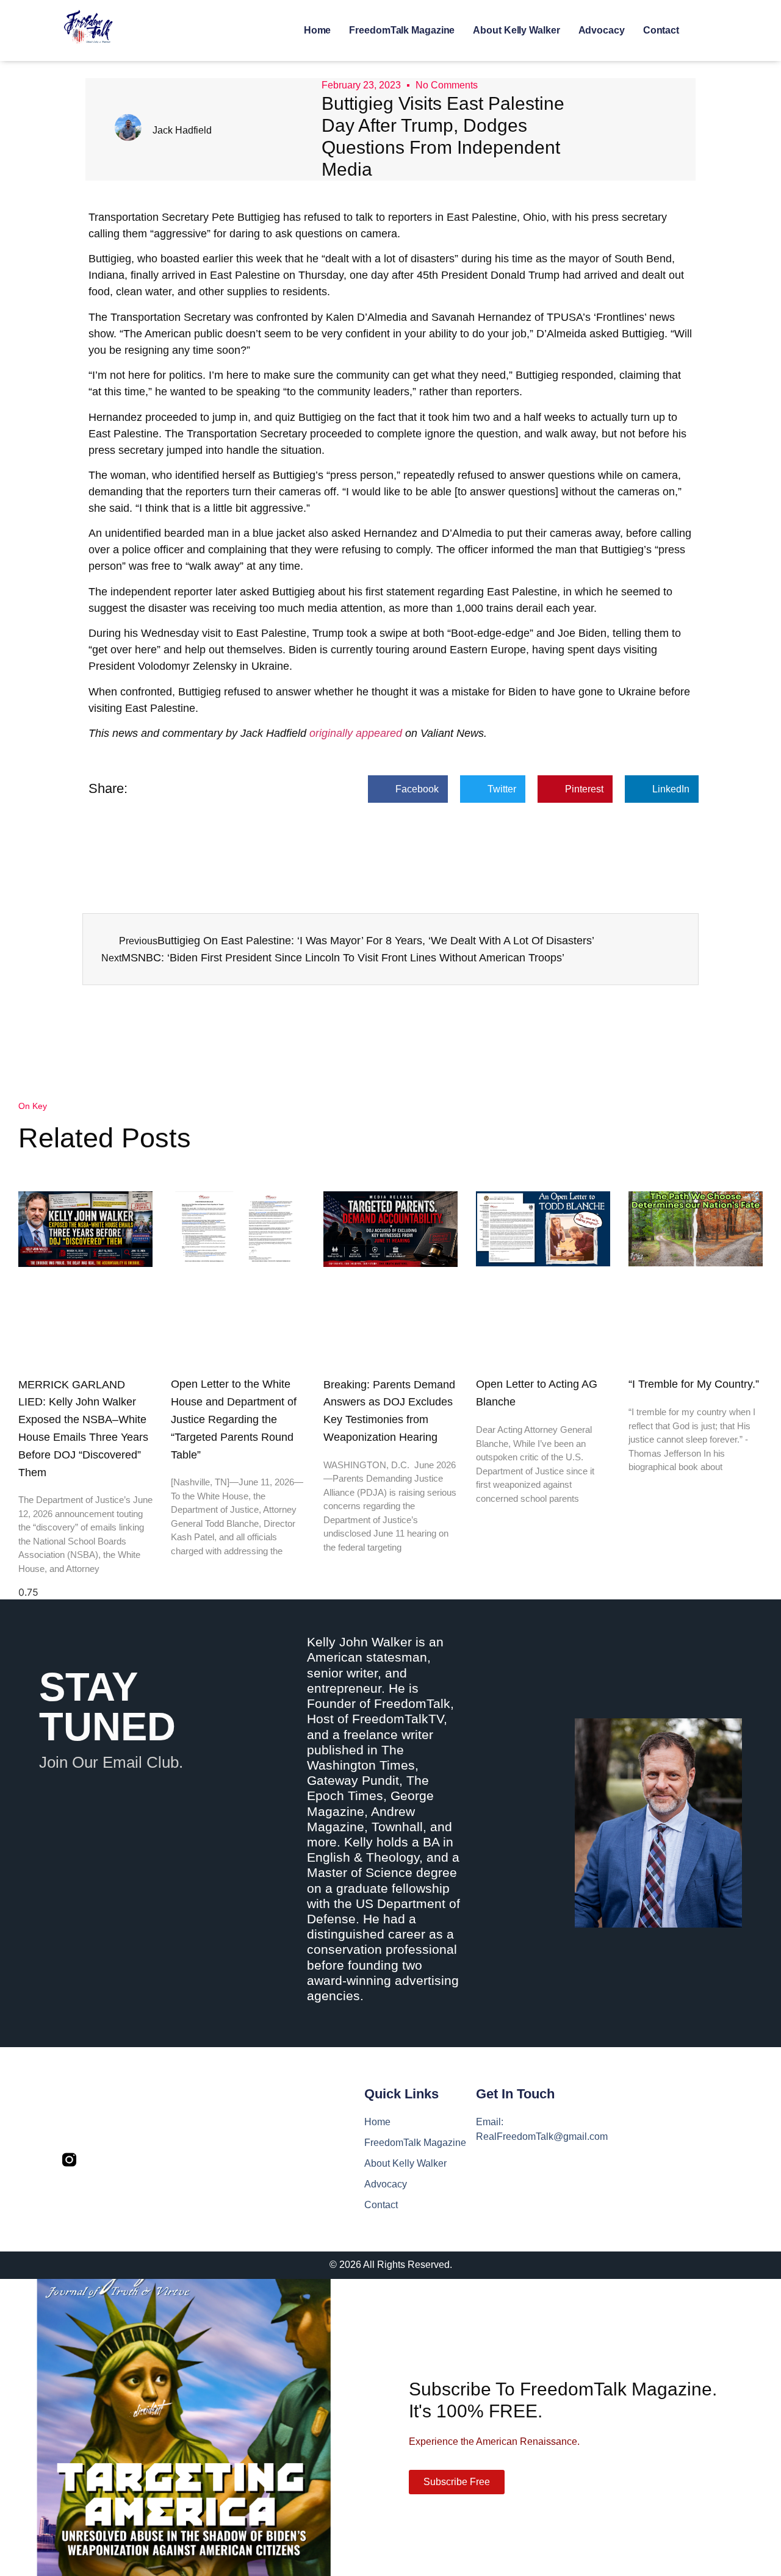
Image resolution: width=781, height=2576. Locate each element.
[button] (408, 789)
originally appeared (356, 733)
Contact (661, 30)
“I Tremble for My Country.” (694, 1384)
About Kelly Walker (516, 30)
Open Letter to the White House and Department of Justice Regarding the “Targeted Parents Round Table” (234, 1419)
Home (318, 30)
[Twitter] (95, 2160)
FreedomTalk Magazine (402, 30)
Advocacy (602, 30)
